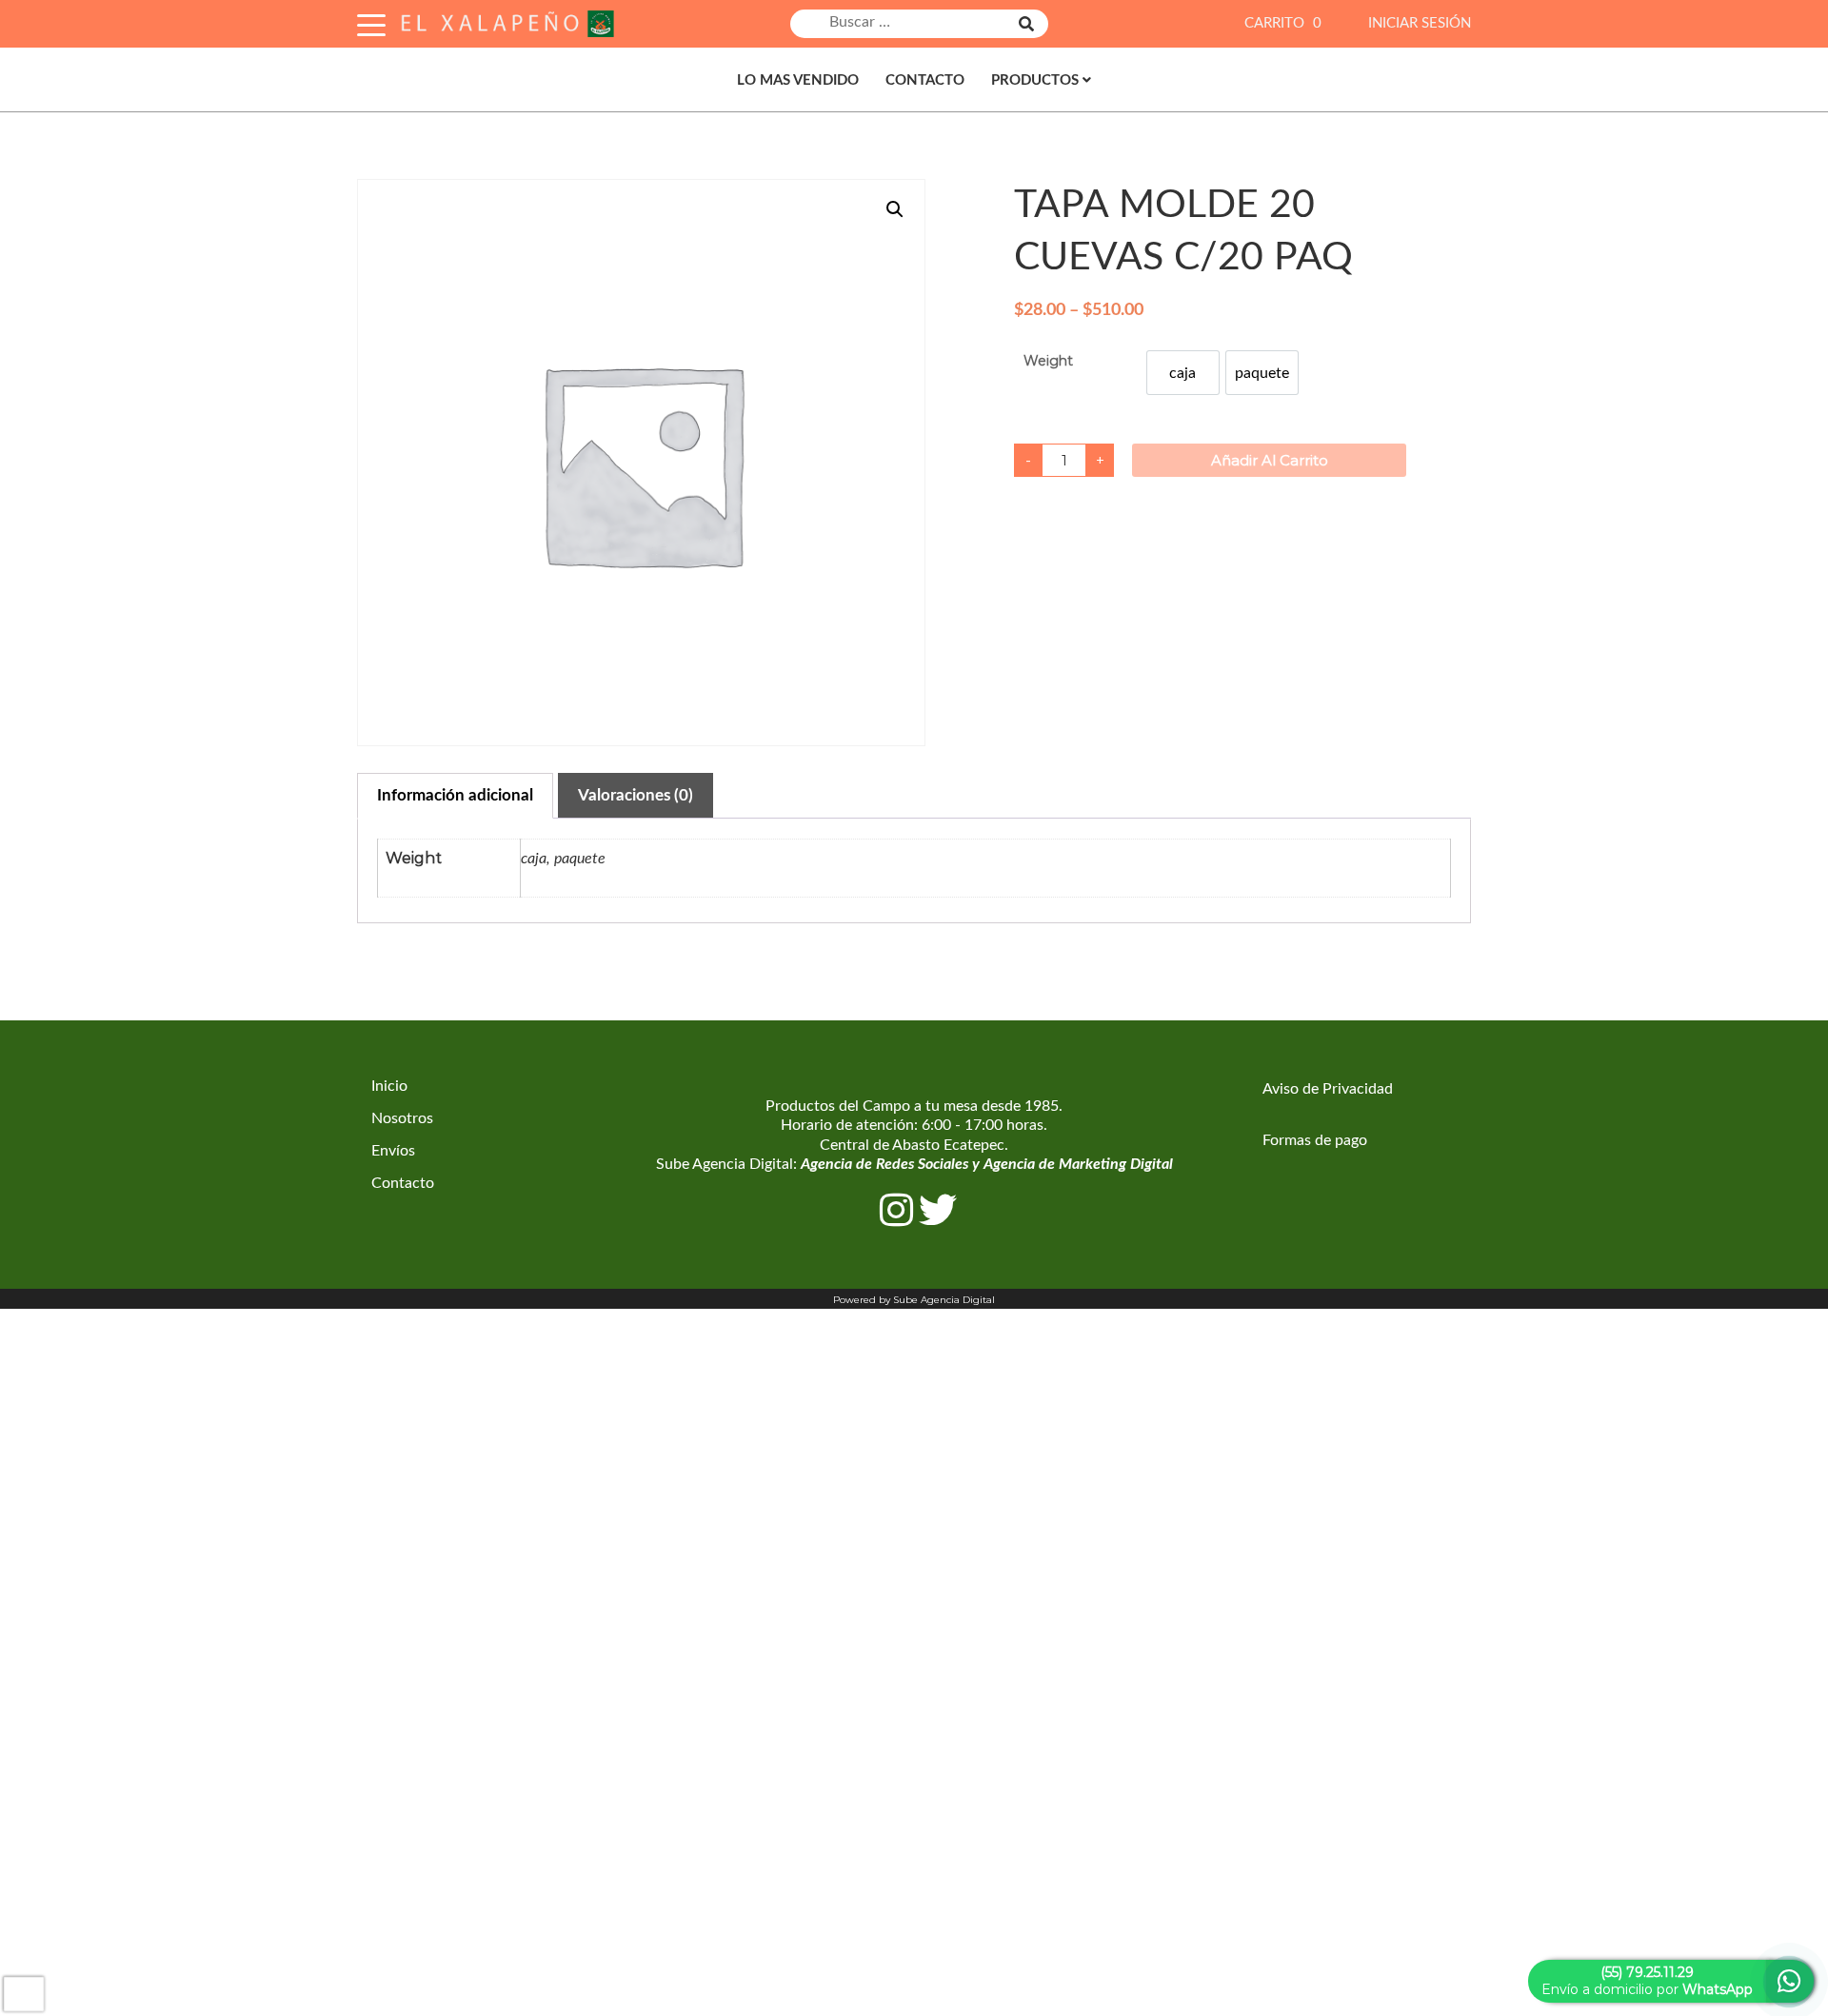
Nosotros (402, 1118)
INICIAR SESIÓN (1420, 23)
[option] (1183, 373)
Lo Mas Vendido (798, 80)
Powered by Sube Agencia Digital (914, 1300)
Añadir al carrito (1270, 460)
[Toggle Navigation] (371, 22)
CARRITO (1283, 23)
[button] (895, 209)
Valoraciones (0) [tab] (636, 795)
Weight (1048, 361)
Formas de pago (1315, 1140)
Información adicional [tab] (455, 795)
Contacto (925, 80)
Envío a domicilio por (1647, 1981)
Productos (1035, 80)
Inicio (389, 1086)
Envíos (393, 1151)
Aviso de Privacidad (1328, 1089)
